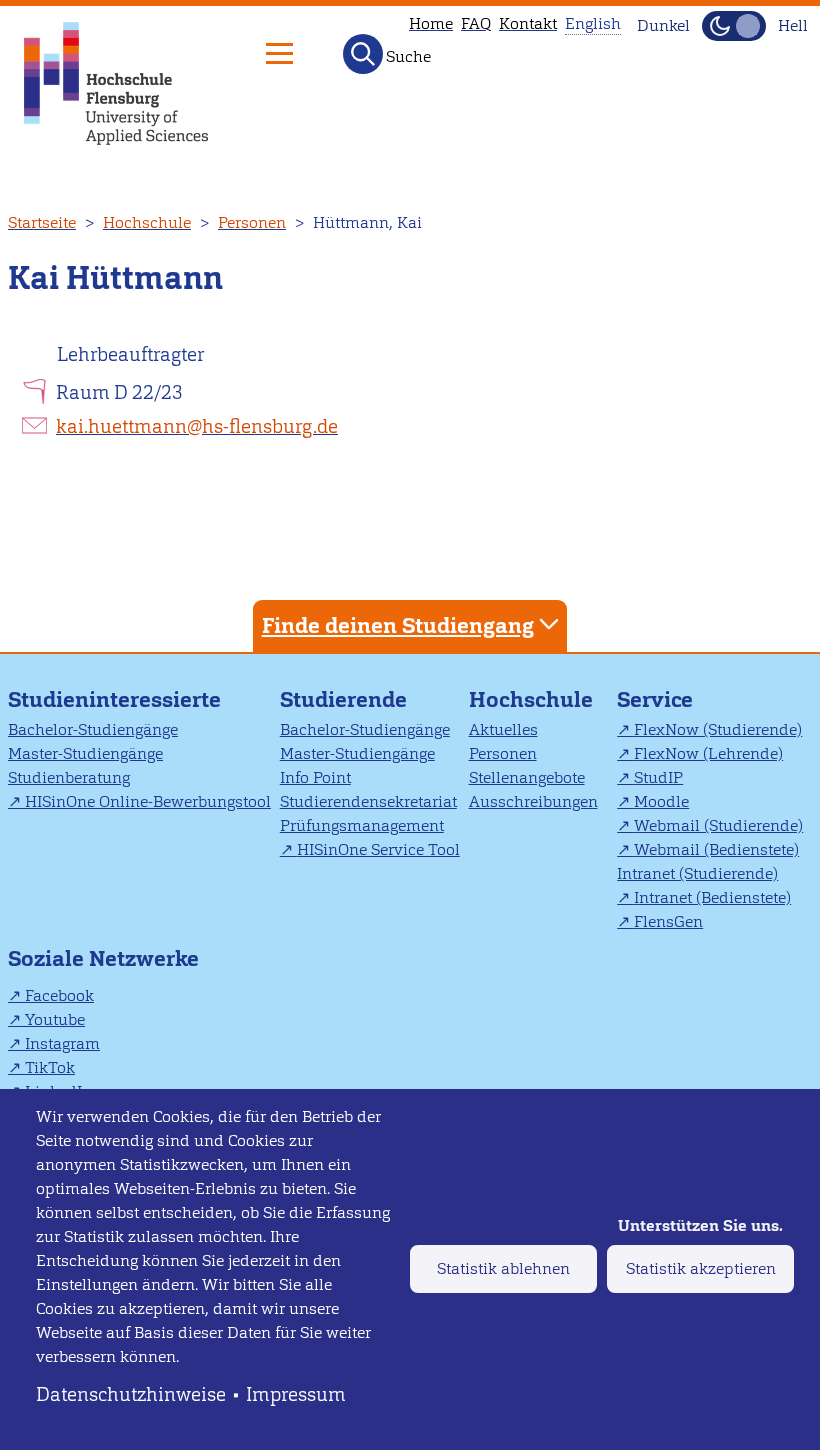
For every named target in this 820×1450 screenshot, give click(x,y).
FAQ (476, 23)
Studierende (343, 699)
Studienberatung (69, 777)
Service (655, 699)
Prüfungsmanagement (362, 825)
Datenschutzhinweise (131, 1394)
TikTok (50, 1067)
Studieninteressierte (114, 699)
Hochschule (147, 222)
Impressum (296, 1394)
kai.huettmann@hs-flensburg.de (197, 426)
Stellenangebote (527, 777)
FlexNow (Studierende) (718, 729)
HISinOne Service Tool (378, 849)
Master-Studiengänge (85, 753)
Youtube (55, 1019)
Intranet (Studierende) (697, 873)
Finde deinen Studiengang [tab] (398, 625)
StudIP (658, 777)
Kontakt (528, 23)
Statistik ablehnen (503, 1268)
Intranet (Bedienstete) (712, 897)
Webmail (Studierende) (718, 825)
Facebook (59, 995)
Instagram (62, 1043)
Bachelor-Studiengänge (93, 729)
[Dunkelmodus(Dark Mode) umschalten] (734, 26)
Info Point (315, 777)
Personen (252, 222)
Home (431, 23)
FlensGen (668, 921)
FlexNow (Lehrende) (708, 753)
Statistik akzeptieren (701, 1268)
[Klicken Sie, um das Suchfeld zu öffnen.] (363, 54)
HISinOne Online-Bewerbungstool (148, 801)
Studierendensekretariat (368, 801)
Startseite (42, 222)
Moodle (661, 801)
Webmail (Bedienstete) (716, 849)
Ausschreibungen (533, 801)
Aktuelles (503, 729)
